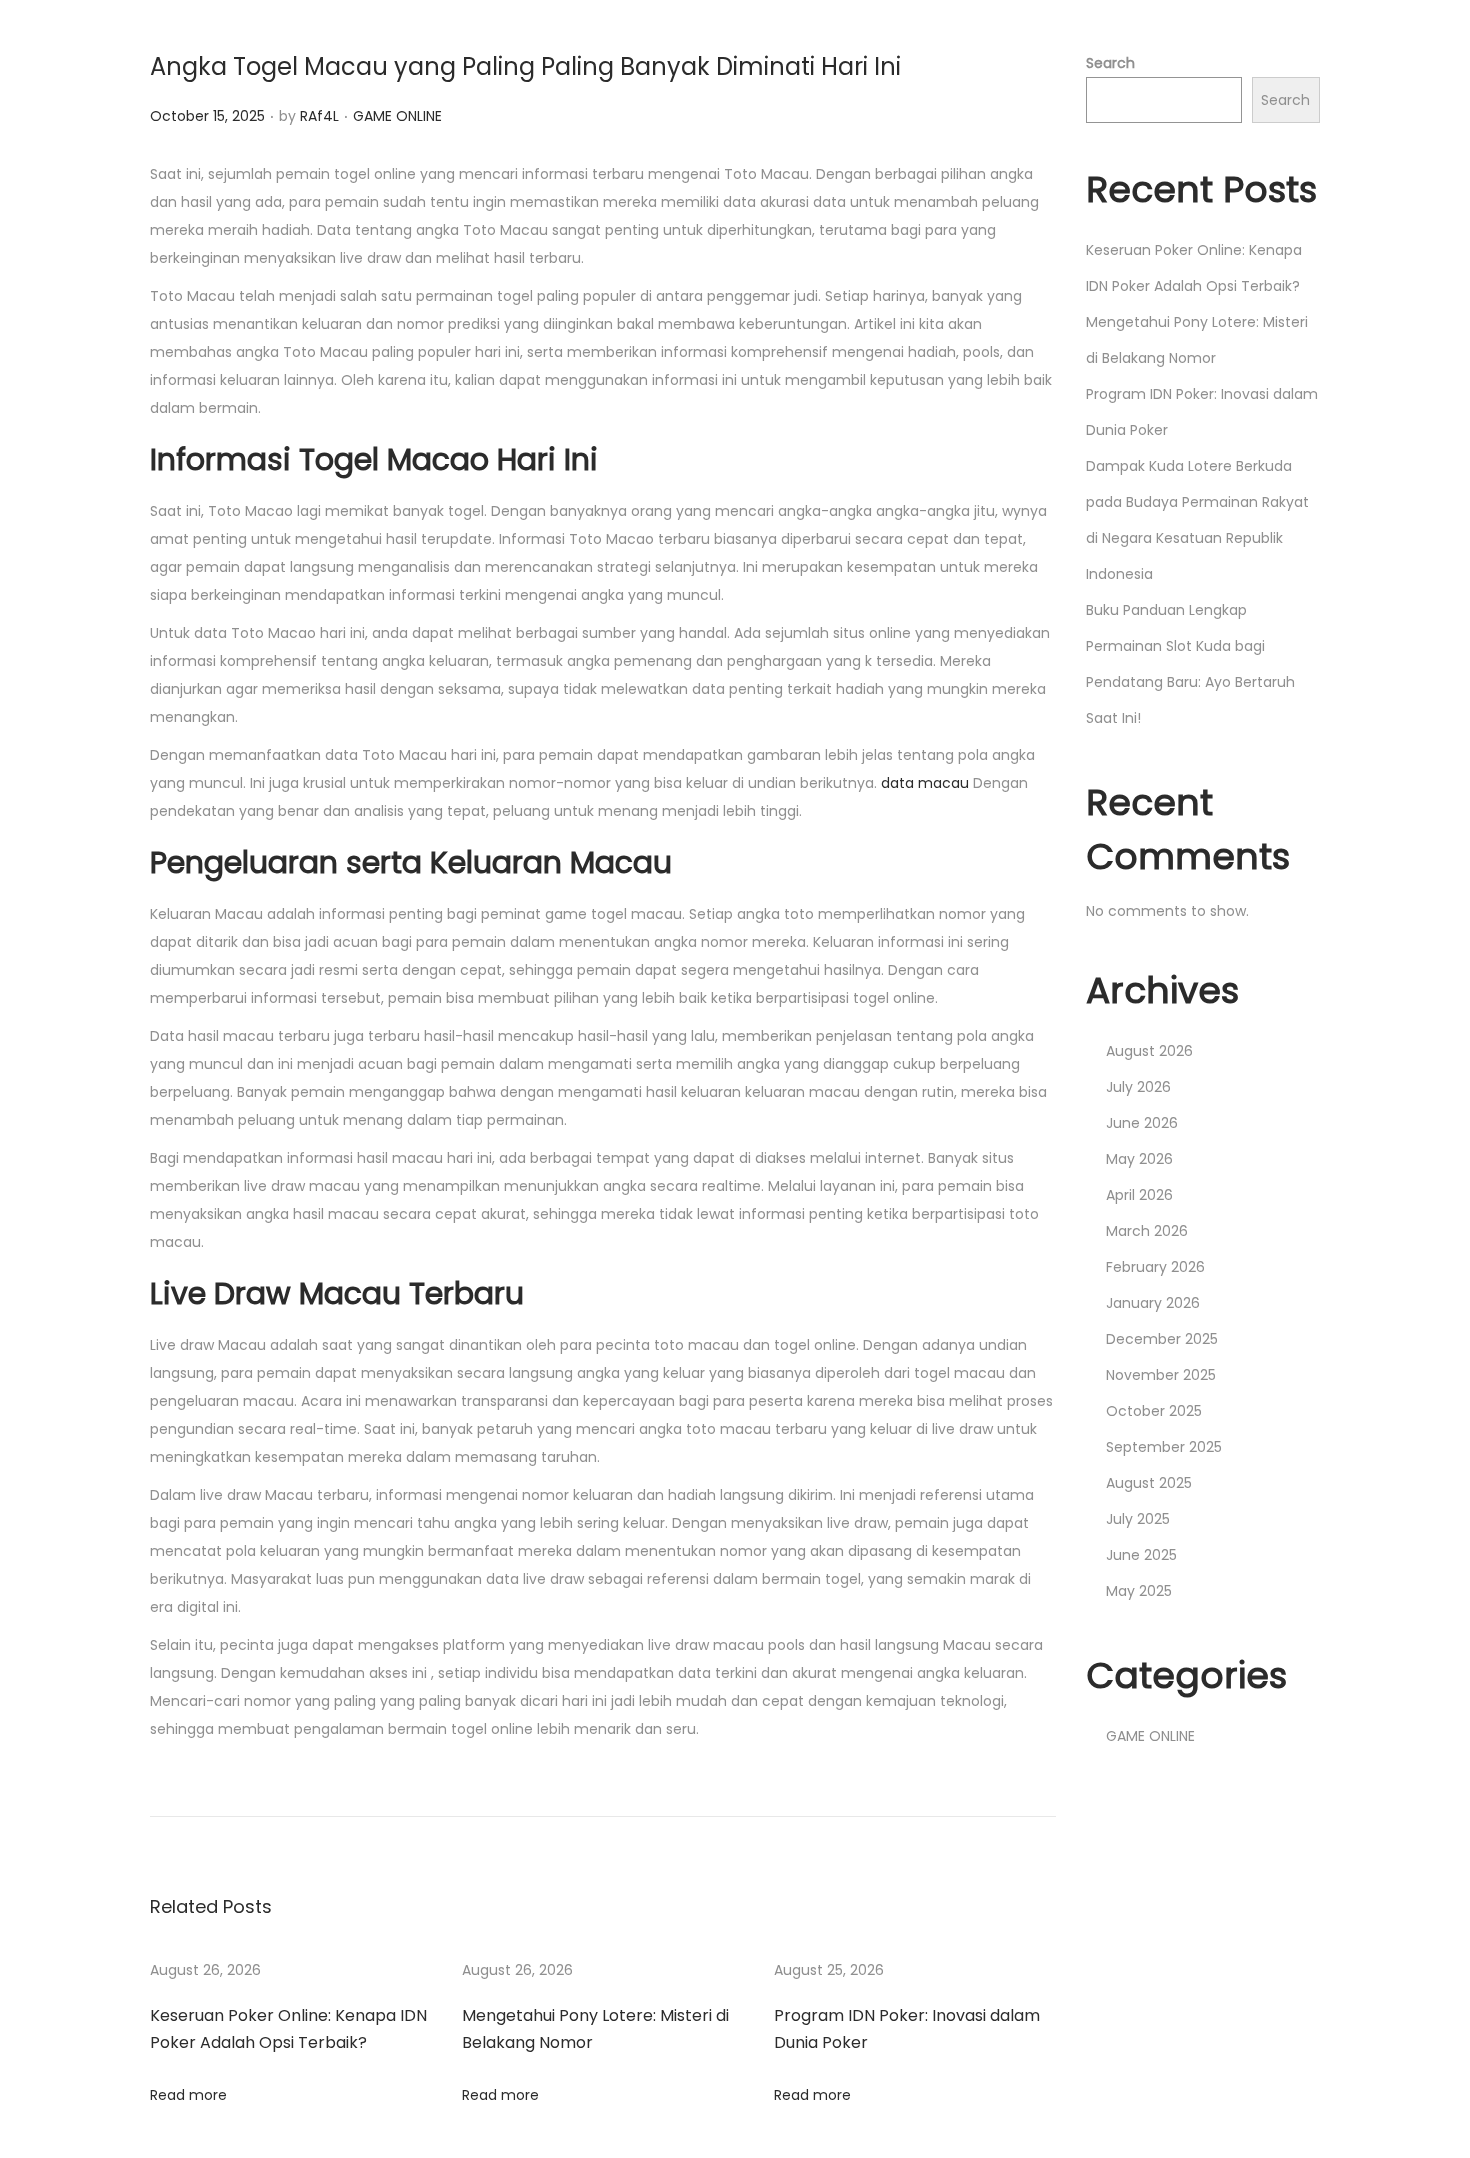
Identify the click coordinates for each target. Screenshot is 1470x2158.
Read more (188, 2095)
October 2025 (1154, 1411)
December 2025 (1162, 1339)
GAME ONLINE (397, 116)
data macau (925, 783)
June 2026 (1142, 1123)
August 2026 (1149, 1051)
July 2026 (1138, 1087)
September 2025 (1164, 1447)
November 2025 (1161, 1375)
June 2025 (1141, 1555)
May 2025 (1139, 1591)
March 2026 (1147, 1231)
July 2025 (1138, 1519)
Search (1110, 63)
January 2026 (1153, 1303)
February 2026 (1155, 1267)
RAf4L (319, 116)
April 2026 (1139, 1195)
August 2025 (1149, 1483)
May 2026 (1139, 1159)
